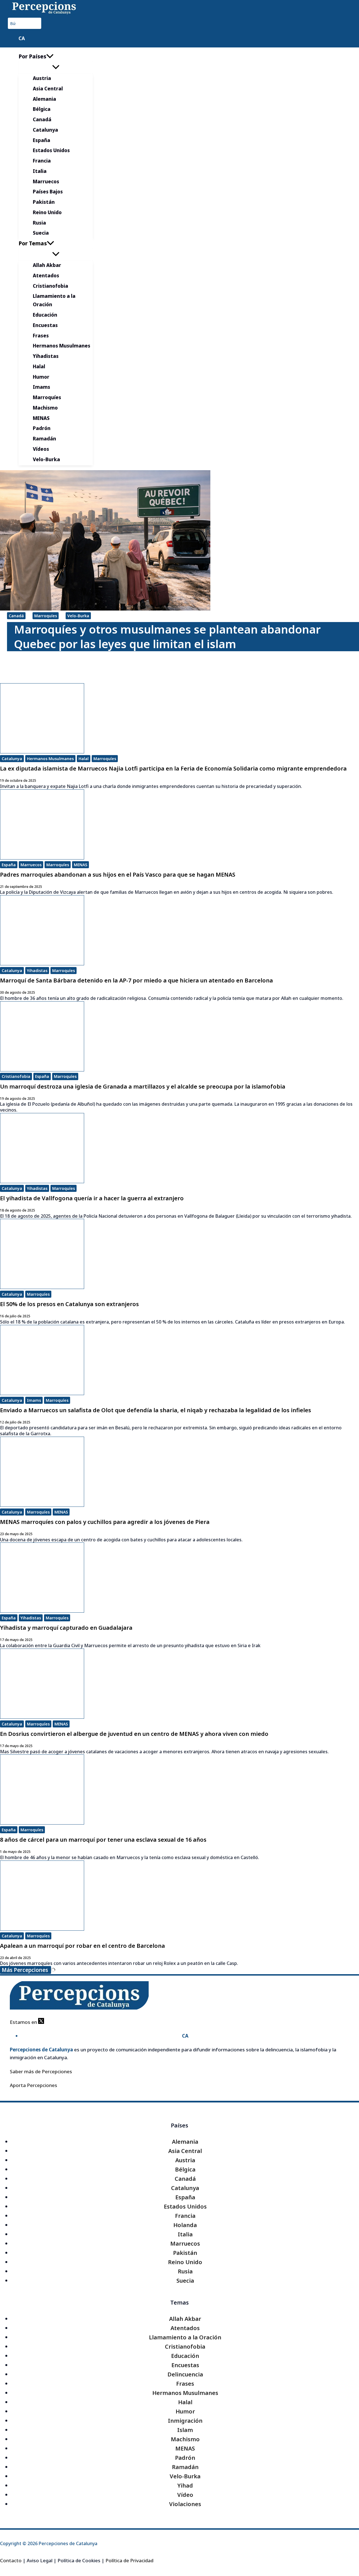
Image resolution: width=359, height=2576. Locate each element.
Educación (185, 2356)
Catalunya (12, 759)
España (9, 865)
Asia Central (185, 2151)
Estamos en (24, 2022)
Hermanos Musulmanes (50, 759)
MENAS (80, 865)
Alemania (185, 2142)
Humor (185, 2411)
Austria (185, 2160)
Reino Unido (185, 2262)
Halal (84, 759)
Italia (185, 2234)
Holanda (185, 2225)
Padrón (185, 2458)
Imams (34, 1400)
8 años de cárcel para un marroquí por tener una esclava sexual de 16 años (103, 1840)
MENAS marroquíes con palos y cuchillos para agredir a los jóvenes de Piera (105, 1522)
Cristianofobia (16, 1076)
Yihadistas (37, 971)
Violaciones (185, 2504)
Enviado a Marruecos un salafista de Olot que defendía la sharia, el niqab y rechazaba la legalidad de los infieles (156, 1410)
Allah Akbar (185, 2319)
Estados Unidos (185, 2206)
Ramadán (185, 2467)
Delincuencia (185, 2374)
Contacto (11, 2560)
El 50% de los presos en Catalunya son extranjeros (69, 1304)
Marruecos (31, 865)
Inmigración (185, 2421)
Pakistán (185, 2253)
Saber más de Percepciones (41, 2071)
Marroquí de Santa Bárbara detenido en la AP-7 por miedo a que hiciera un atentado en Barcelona (136, 980)
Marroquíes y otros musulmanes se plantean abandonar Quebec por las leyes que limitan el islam (167, 637)
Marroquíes (46, 616)
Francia (185, 2216)
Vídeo (185, 2495)
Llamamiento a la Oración (185, 2337)
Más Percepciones (26, 1970)
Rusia (185, 2271)
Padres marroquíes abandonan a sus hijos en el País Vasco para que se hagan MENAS (118, 875)
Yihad (185, 2485)
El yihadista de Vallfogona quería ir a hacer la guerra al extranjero (92, 1198)
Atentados (185, 2328)
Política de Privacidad (129, 2560)
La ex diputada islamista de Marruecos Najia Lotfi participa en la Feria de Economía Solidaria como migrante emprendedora (173, 768)
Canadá (16, 616)
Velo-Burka (78, 616)
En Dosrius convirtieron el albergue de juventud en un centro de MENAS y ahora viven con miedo (134, 1734)
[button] (50, 56)
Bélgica (185, 2169)
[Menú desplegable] (56, 67)
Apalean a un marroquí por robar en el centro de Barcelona (82, 1946)
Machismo (185, 2439)
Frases (185, 2384)
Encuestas (185, 2365)
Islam (185, 2430)
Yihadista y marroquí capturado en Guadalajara (66, 1628)
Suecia (185, 2281)
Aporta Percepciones (34, 2085)
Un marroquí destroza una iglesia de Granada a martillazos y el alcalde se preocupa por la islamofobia (143, 1086)
